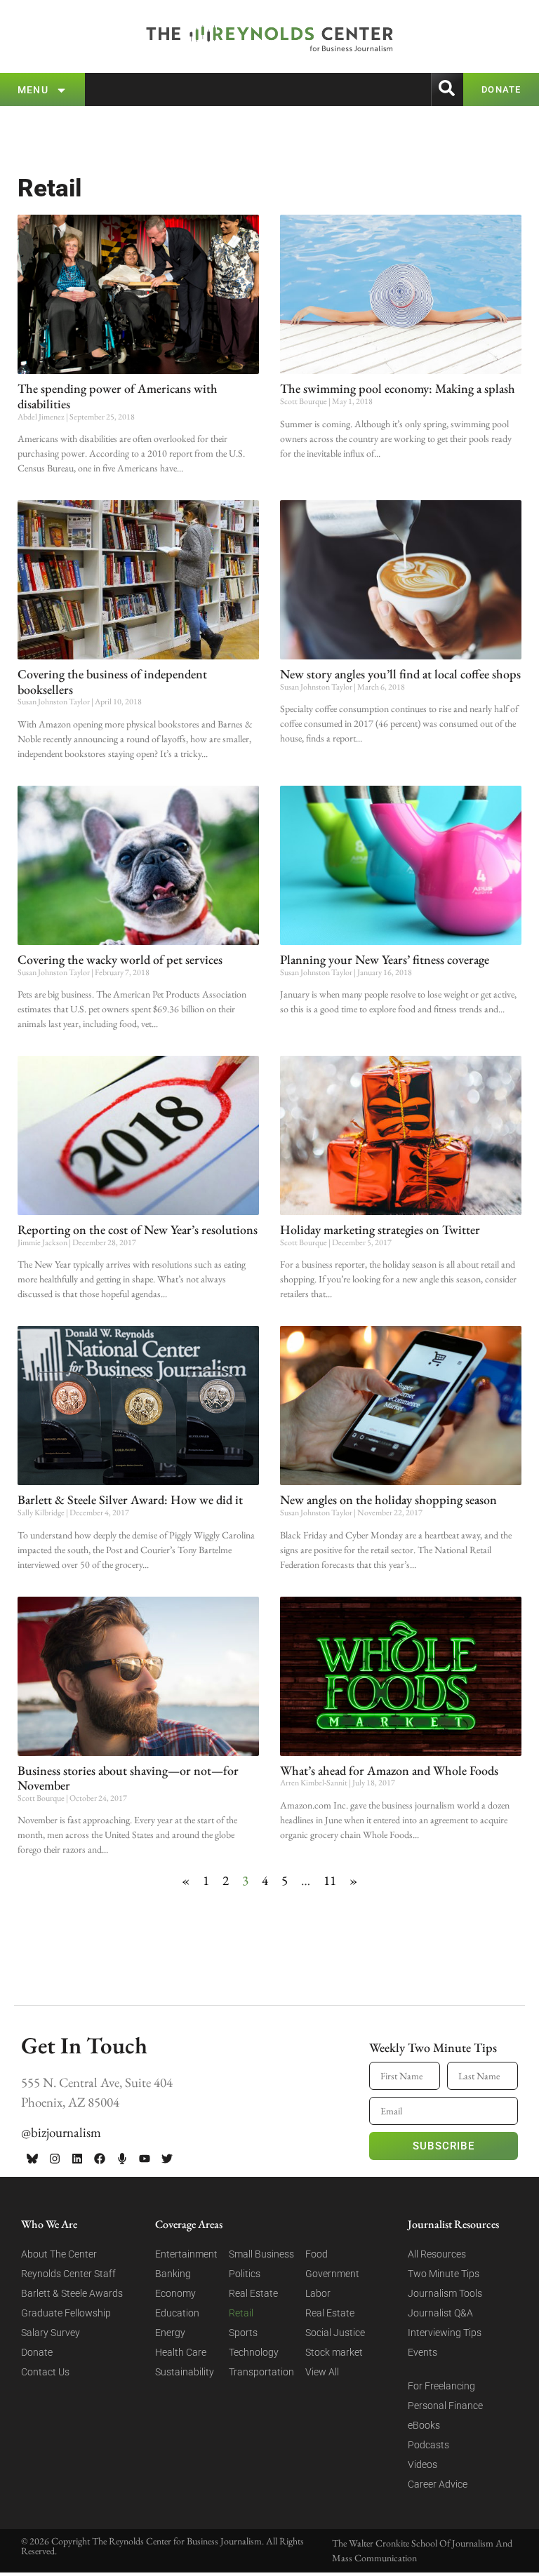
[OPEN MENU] (61, 90)
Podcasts (428, 2445)
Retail (241, 2313)
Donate (37, 2352)
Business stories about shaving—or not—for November (128, 1778)
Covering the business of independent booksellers (112, 682)
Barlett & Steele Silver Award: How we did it (130, 1500)
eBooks (424, 2425)
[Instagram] (55, 2159)
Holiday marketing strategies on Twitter (380, 1229)
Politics (245, 2274)
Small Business (261, 2254)
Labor (318, 2293)
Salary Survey (51, 2333)
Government (332, 2274)
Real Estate (253, 2293)
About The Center (59, 2254)
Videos (422, 2464)
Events (422, 2352)
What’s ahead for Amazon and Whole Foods (389, 1770)
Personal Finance (445, 2406)
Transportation (261, 2372)
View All (322, 2372)
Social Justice (335, 2333)
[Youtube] (145, 2159)
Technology (254, 2352)
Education (177, 2313)
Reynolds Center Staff (68, 2274)
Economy (175, 2293)
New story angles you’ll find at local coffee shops (400, 674)
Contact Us (45, 2372)
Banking (173, 2274)
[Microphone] (122, 2159)
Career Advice (438, 2484)
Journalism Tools (445, 2293)
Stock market (334, 2352)
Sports (243, 2333)
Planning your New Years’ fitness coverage (385, 959)
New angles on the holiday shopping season (388, 1500)
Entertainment (186, 2254)
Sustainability (185, 2372)
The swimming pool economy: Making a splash (398, 388)
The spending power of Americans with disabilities (118, 396)
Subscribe (444, 2146)
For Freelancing (441, 2386)
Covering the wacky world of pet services (120, 959)
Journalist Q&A (440, 2313)
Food (317, 2254)
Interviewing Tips (445, 2333)
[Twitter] (167, 2159)
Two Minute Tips (444, 2274)
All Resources (437, 2254)
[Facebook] (100, 2159)
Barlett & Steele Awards (72, 2293)
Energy (170, 2333)
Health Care (181, 2352)
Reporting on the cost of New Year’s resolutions (138, 1229)
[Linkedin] (77, 2159)
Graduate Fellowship (66, 2313)
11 (330, 1880)
